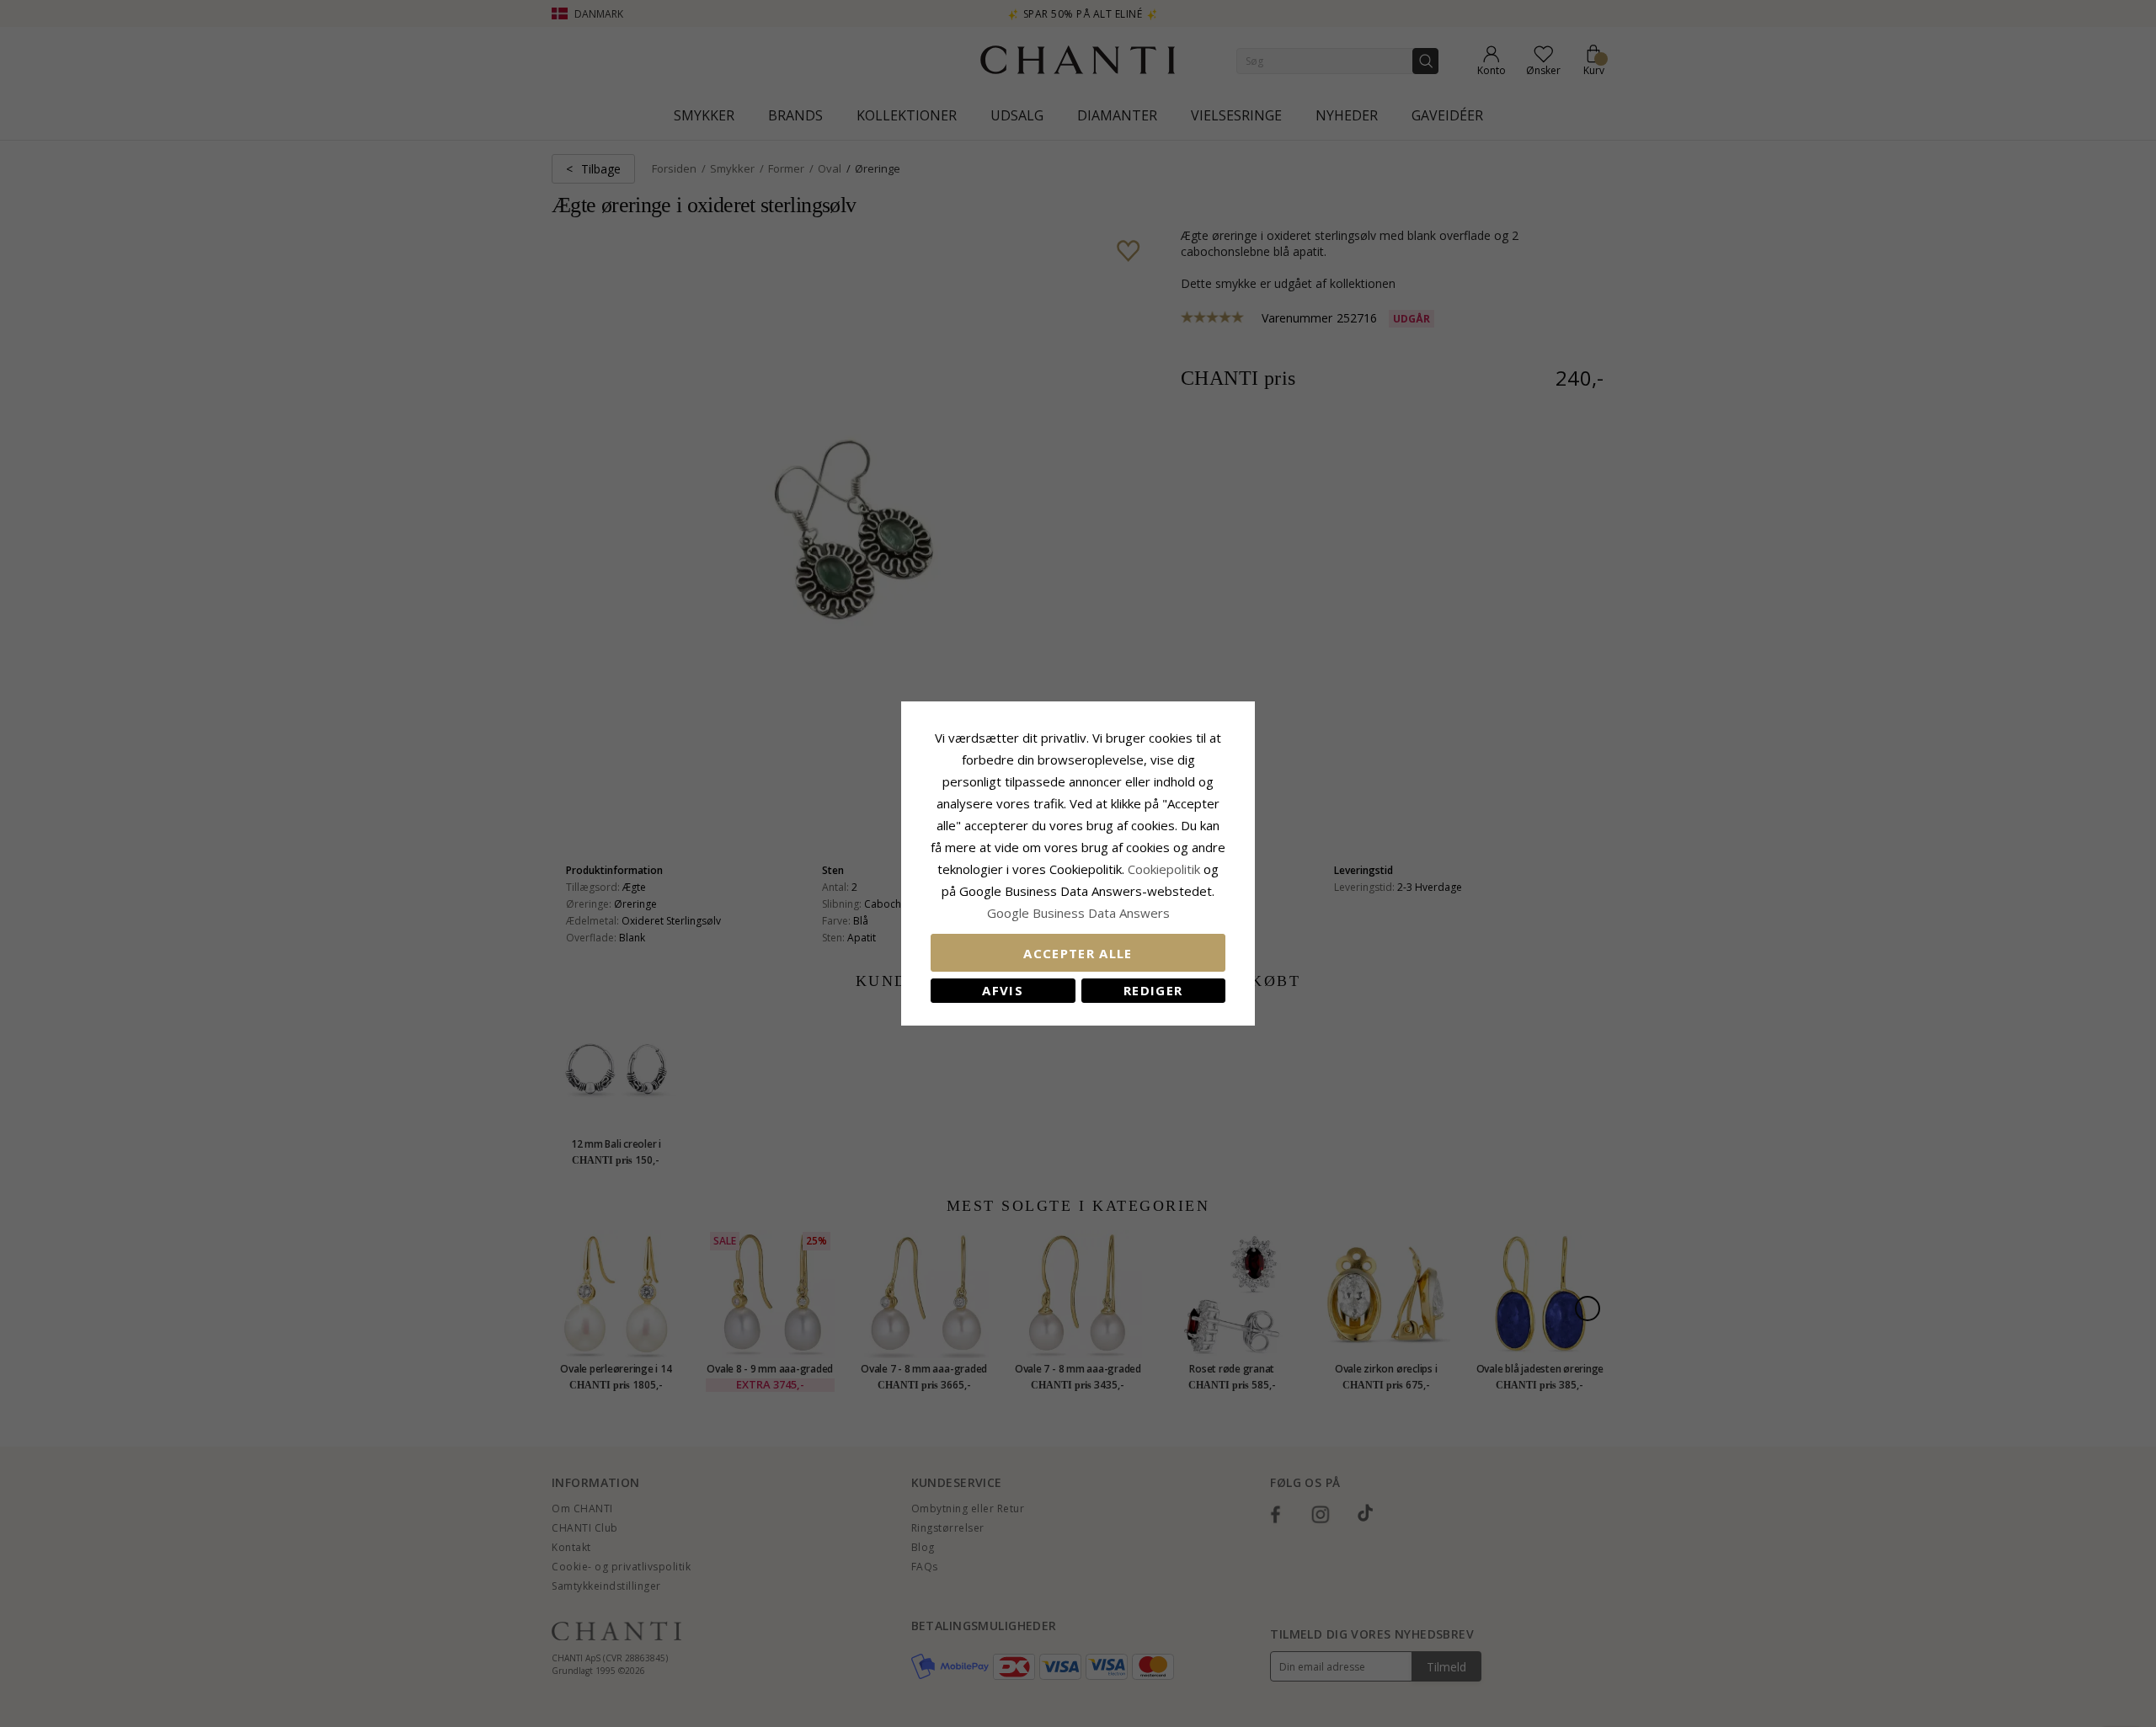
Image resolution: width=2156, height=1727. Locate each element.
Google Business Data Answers (1078, 913)
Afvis (1003, 990)
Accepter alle (1078, 953)
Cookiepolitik (1164, 869)
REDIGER (1153, 990)
